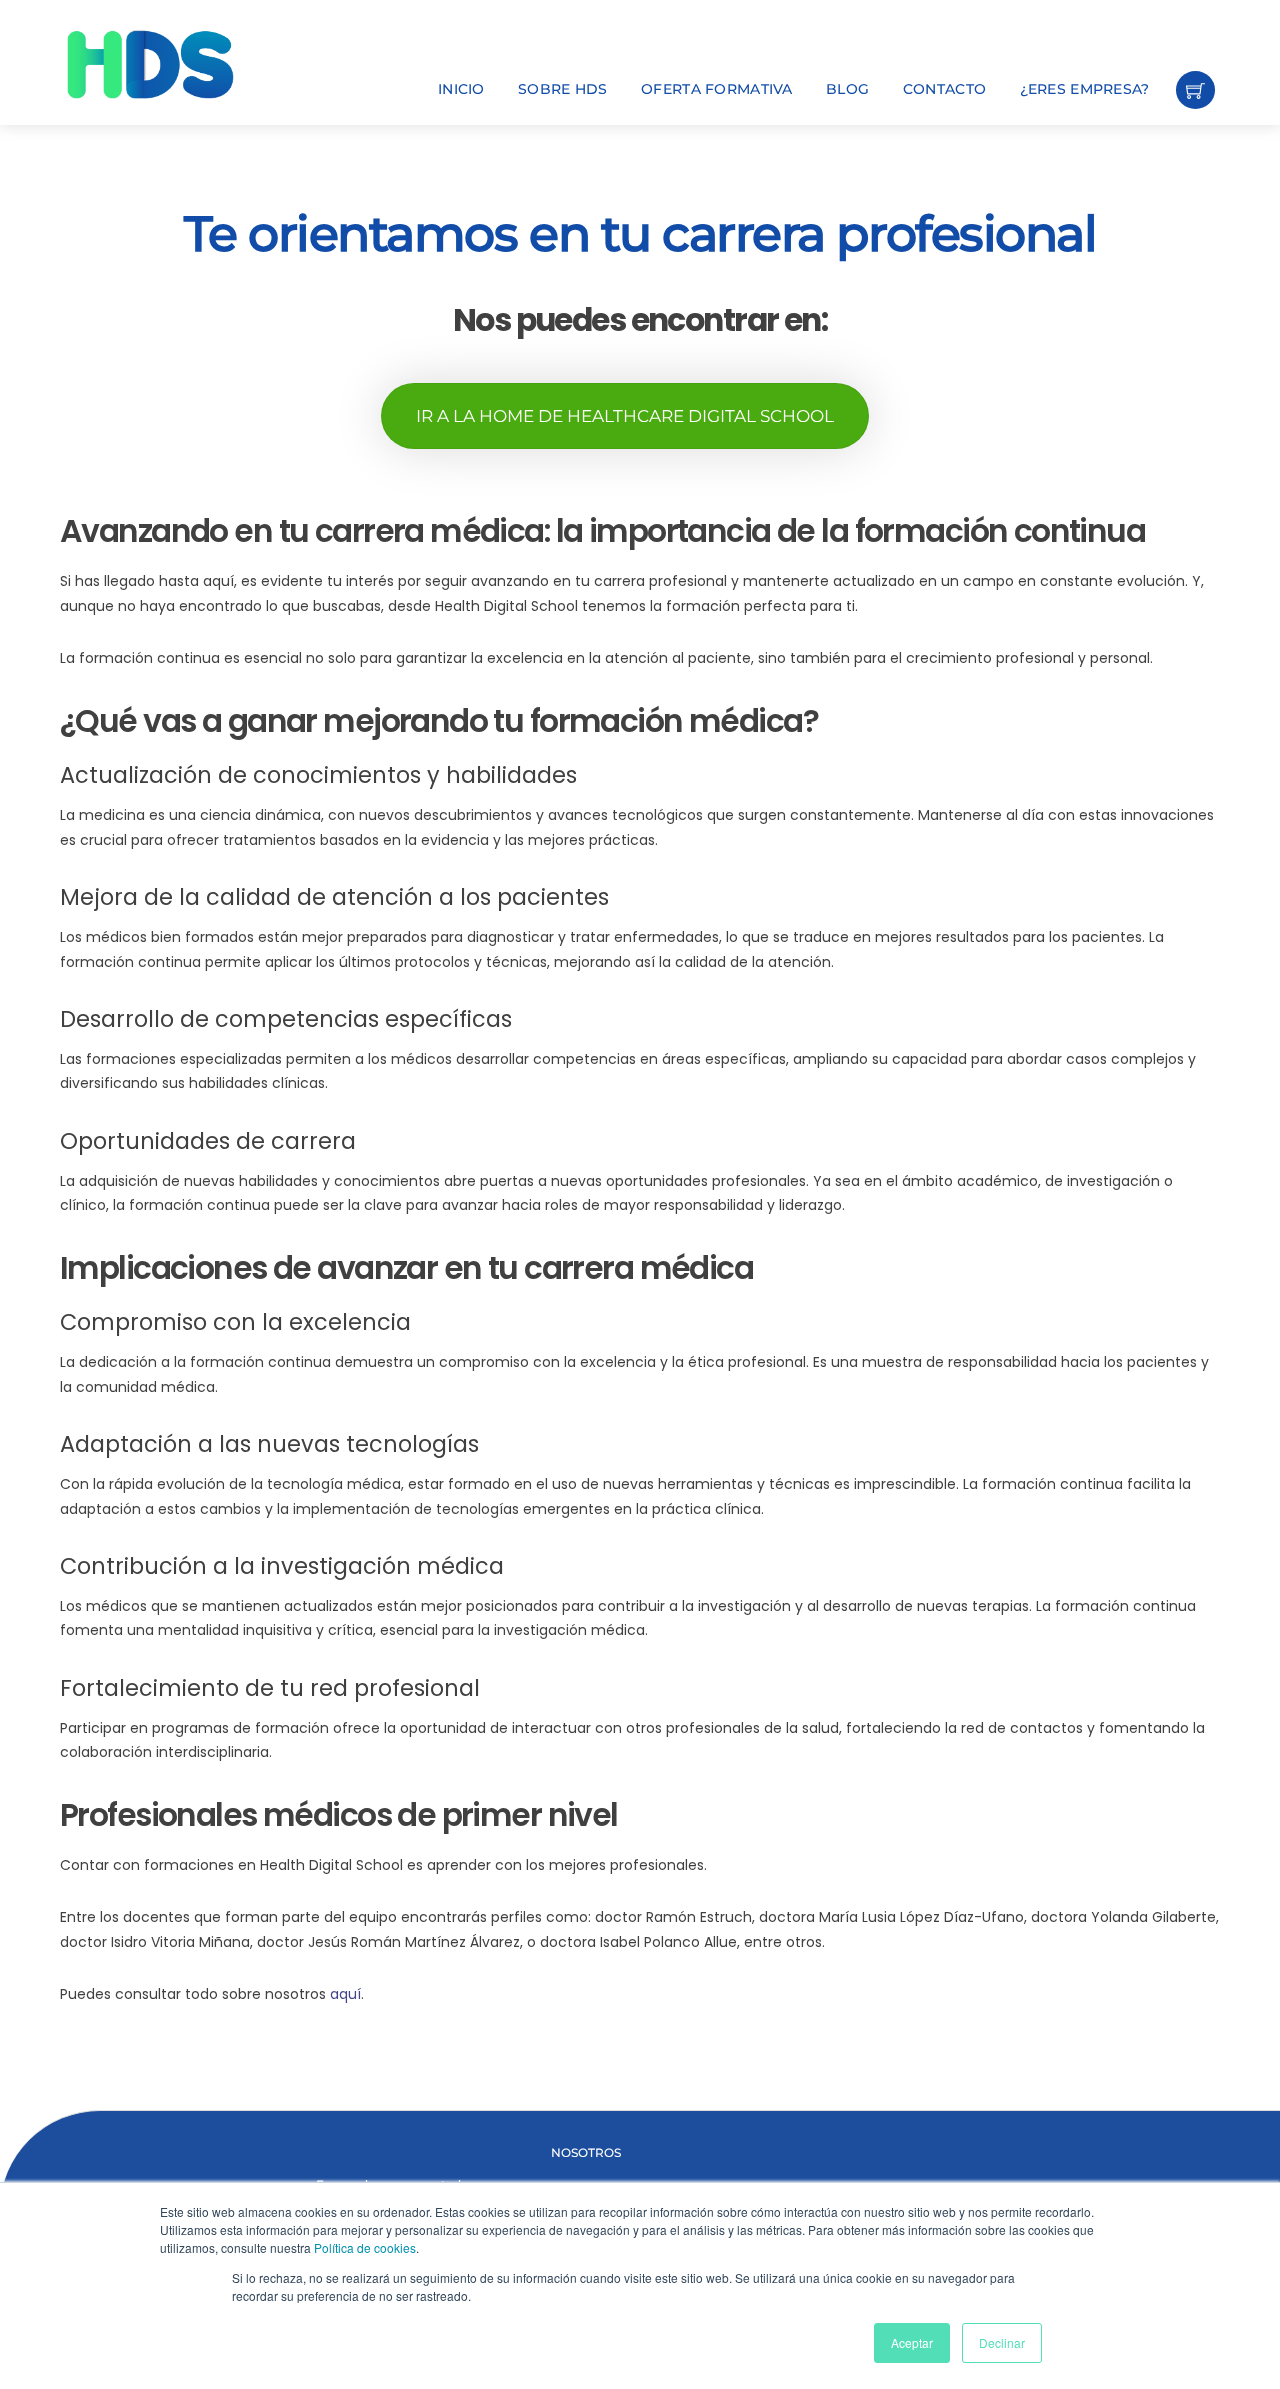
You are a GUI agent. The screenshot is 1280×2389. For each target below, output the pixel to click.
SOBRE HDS (563, 89)
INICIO (461, 89)
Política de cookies (365, 2247)
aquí (345, 1994)
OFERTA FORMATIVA (716, 89)
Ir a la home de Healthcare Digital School (625, 416)
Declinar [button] (1002, 2342)
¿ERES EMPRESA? (1085, 89)
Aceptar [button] (912, 2342)
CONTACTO (944, 89)
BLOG (847, 89)
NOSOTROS (586, 2152)
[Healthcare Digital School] (185, 64)
